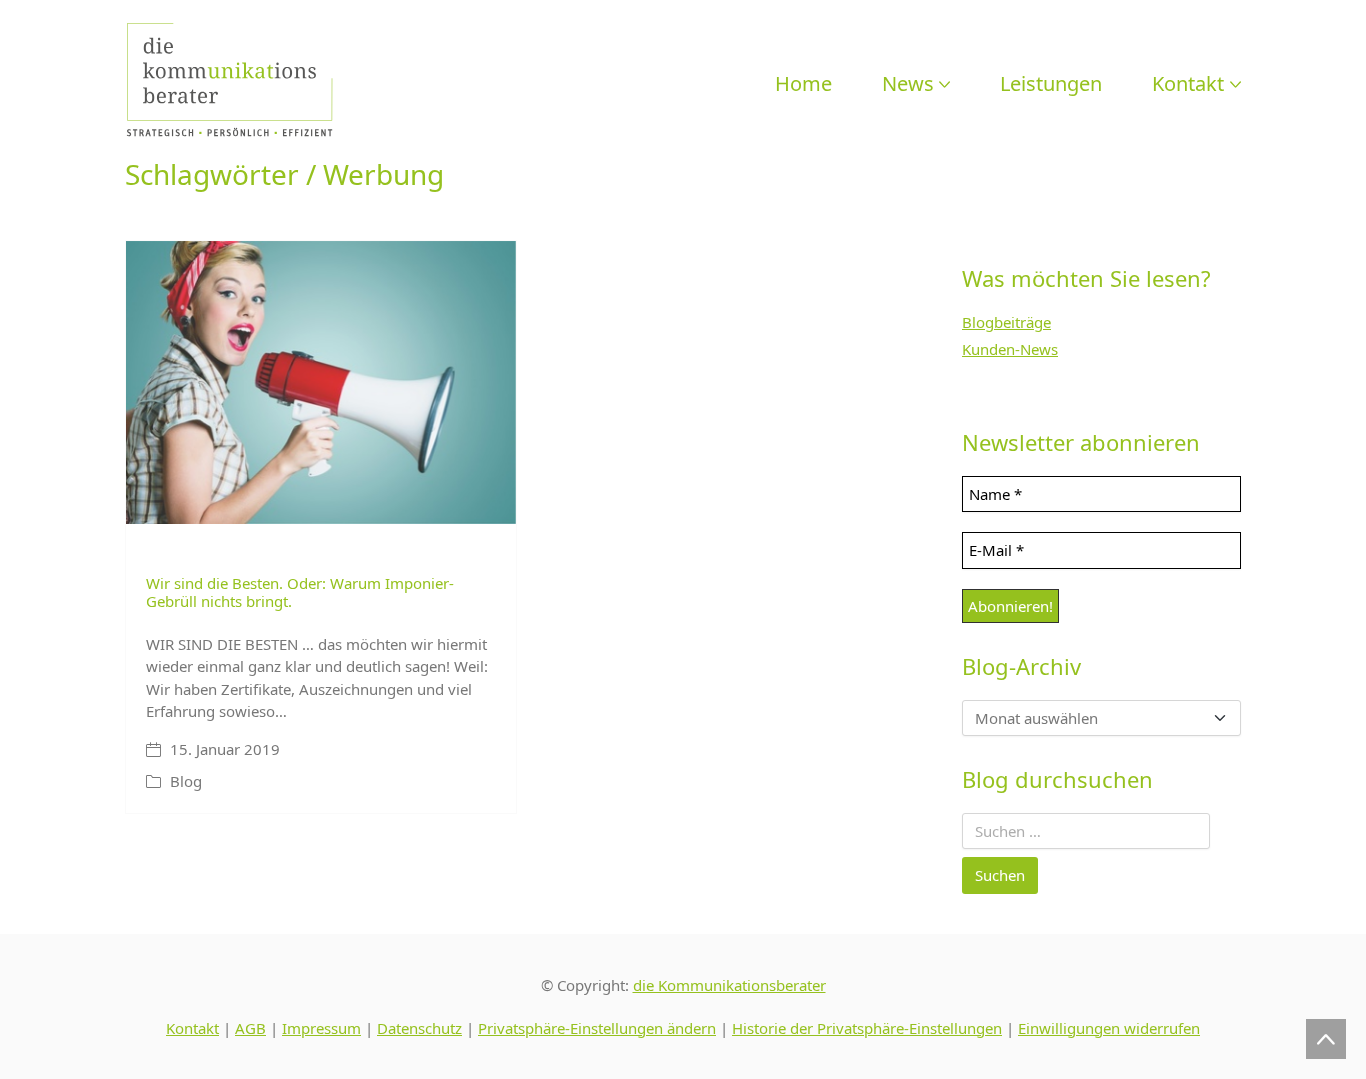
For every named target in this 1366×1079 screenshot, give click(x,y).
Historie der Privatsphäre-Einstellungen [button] (867, 1028)
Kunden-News (1010, 349)
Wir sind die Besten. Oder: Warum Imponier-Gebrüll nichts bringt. (300, 592)
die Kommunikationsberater (729, 985)
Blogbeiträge (1006, 322)
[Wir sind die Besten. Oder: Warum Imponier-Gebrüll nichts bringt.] (321, 382)
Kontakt (192, 1028)
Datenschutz (419, 1028)
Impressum (321, 1028)
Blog (186, 781)
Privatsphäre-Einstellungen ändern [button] (597, 1028)
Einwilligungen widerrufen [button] (1109, 1028)
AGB (250, 1028)
